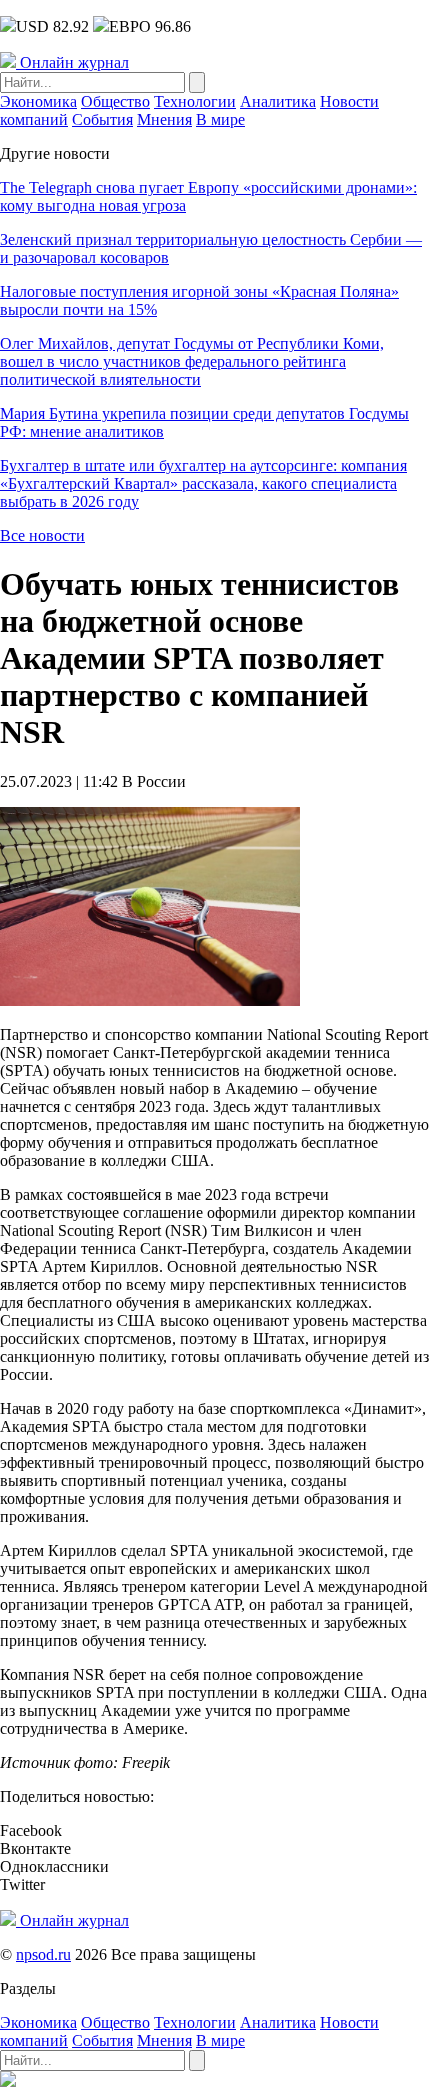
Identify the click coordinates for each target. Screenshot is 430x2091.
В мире (220, 119)
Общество (115, 101)
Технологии (195, 101)
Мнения (164, 119)
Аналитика (278, 101)
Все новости (42, 535)
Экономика (38, 101)
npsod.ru (43, 1954)
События (102, 119)
